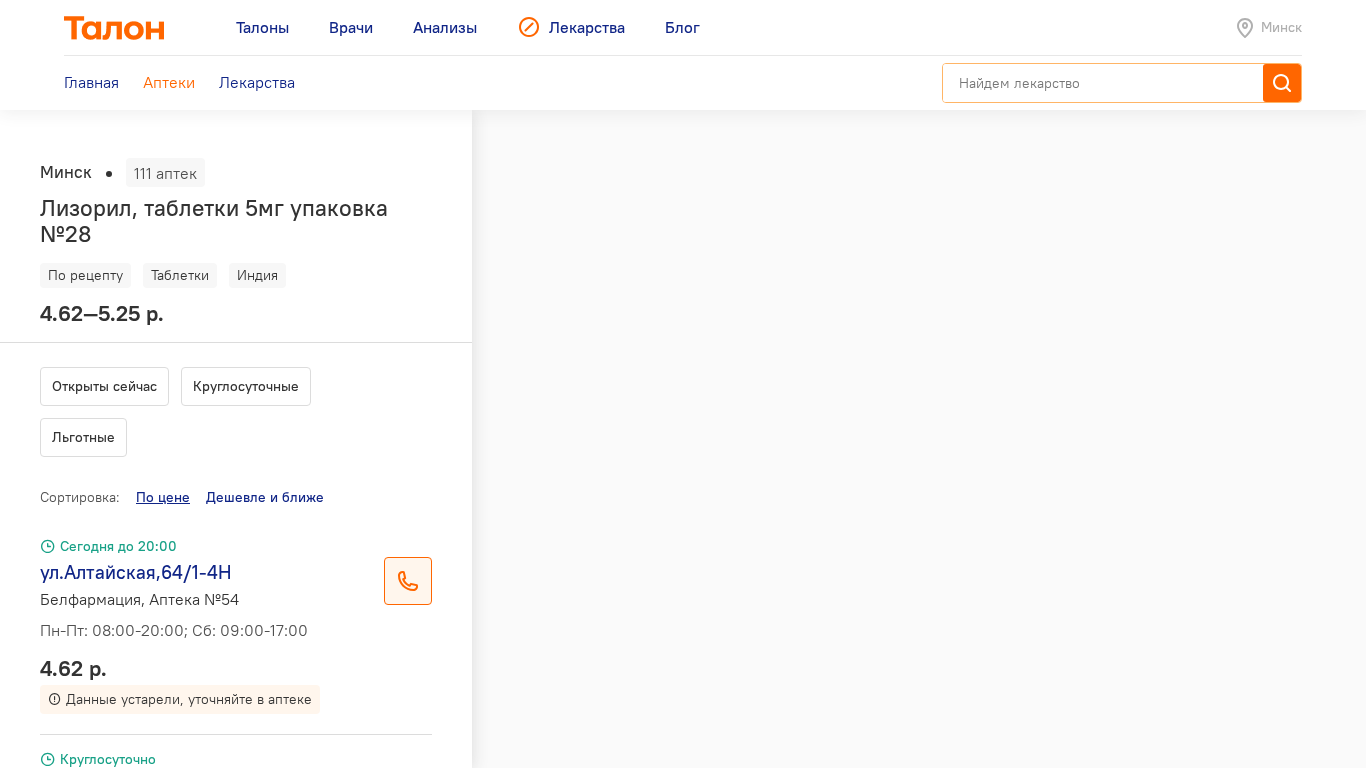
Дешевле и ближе (265, 497)
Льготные (83, 437)
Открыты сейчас (104, 386)
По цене (163, 497)
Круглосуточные (246, 386)
